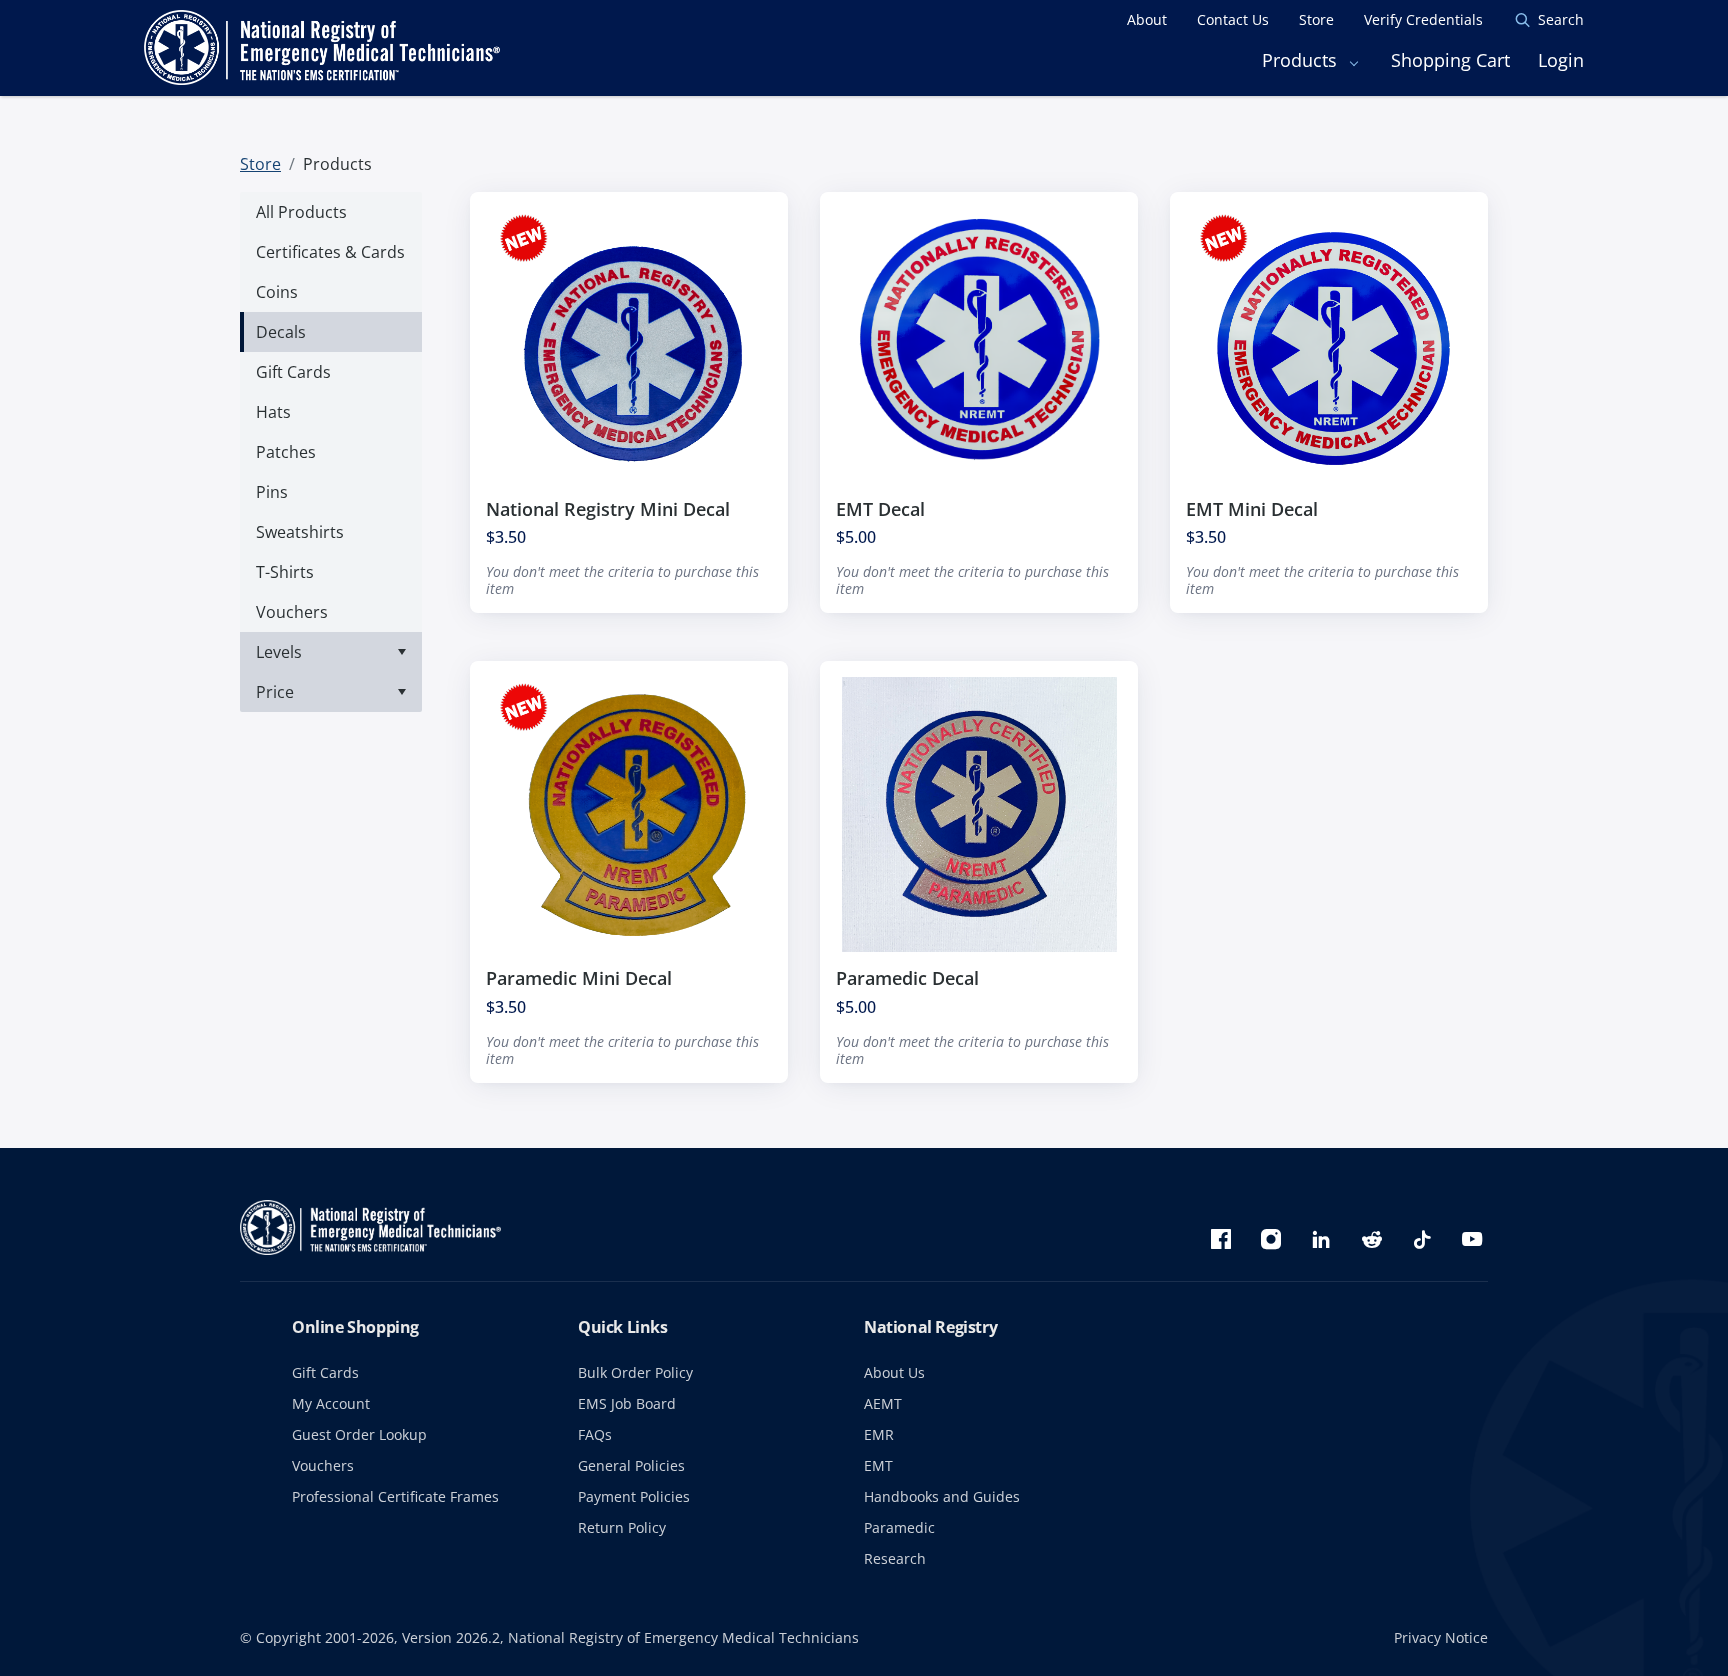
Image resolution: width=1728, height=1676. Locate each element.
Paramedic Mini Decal (579, 978)
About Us (894, 1372)
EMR (879, 1434)
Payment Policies (634, 1496)
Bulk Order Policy (635, 1372)
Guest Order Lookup (359, 1434)
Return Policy (622, 1527)
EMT (878, 1465)
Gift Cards (325, 1372)
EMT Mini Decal (1252, 509)
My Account (331, 1403)
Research (895, 1558)
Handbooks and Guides (942, 1496)
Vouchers (323, 1465)
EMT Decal (880, 509)
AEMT (883, 1403)
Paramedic (899, 1527)
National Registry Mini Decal (608, 509)
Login (1561, 60)
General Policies (631, 1465)
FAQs (595, 1434)
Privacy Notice (1441, 1637)
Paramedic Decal (907, 978)
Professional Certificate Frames (395, 1496)
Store (260, 164)
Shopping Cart (1450, 60)
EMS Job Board (627, 1403)
